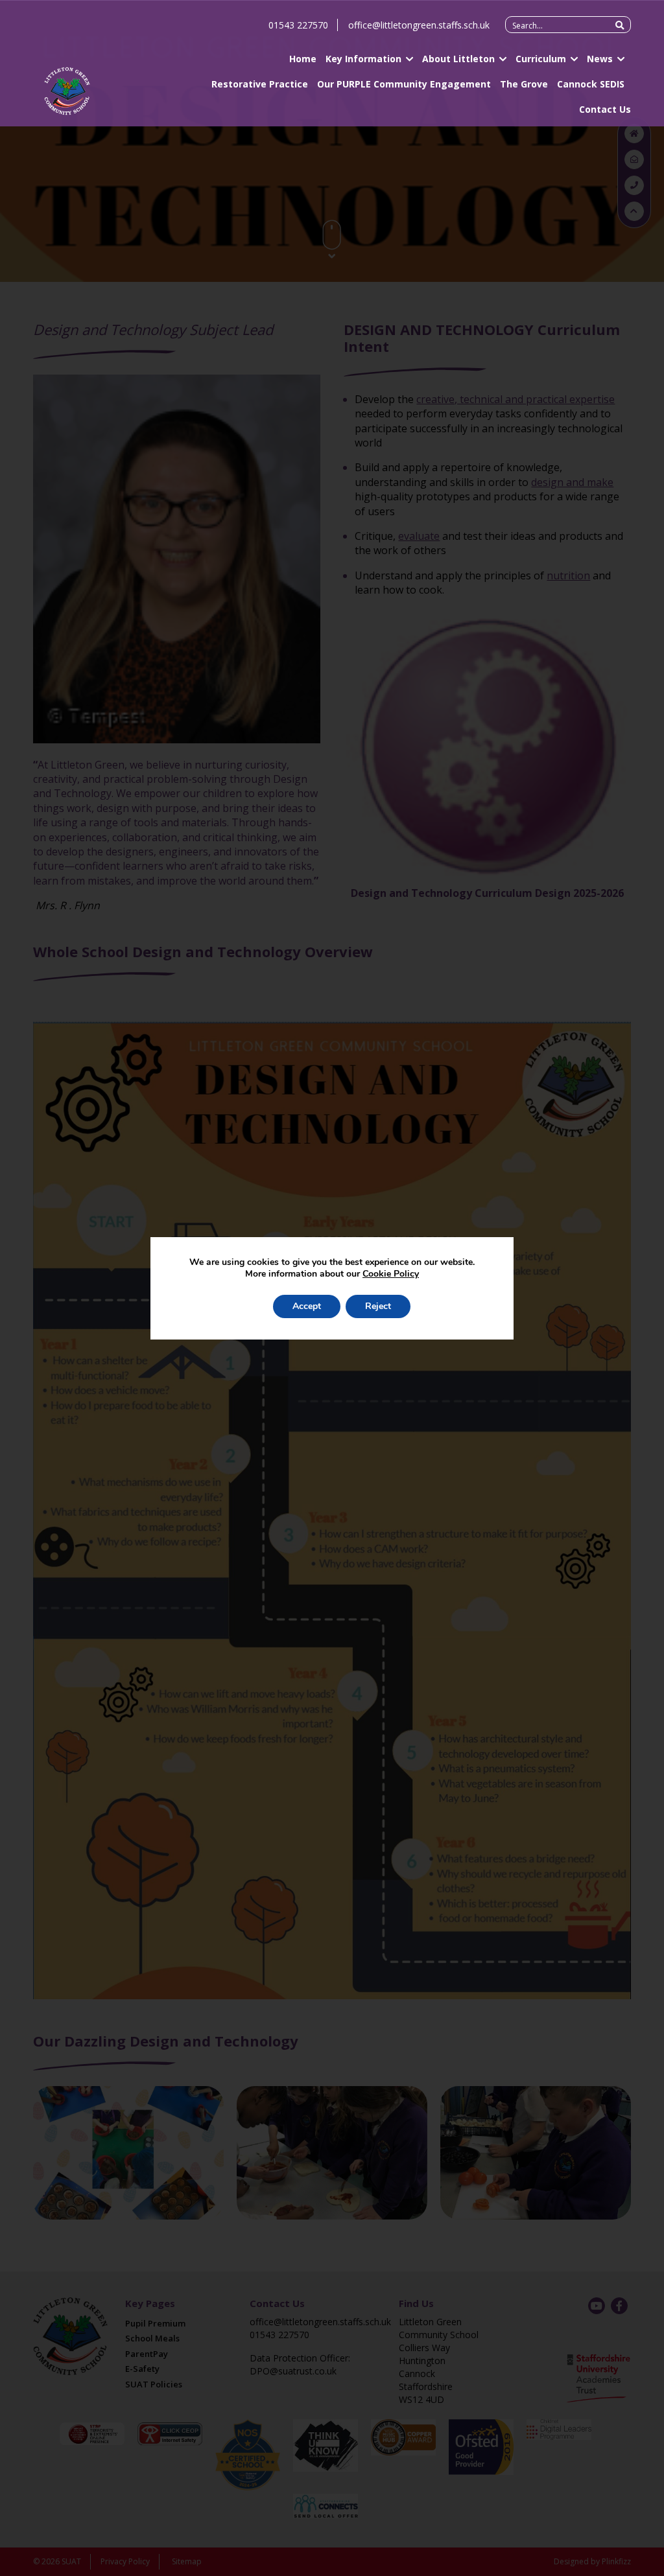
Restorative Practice (260, 84)
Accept (307, 1306)
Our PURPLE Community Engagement (404, 84)
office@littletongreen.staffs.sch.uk (419, 25)
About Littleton (458, 59)
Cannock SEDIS (591, 84)
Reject (378, 1306)
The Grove (524, 84)
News (600, 59)
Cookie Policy (391, 1274)
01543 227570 (298, 25)
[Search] (620, 25)
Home (303, 59)
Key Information (363, 59)
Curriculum (541, 59)
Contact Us (605, 109)
